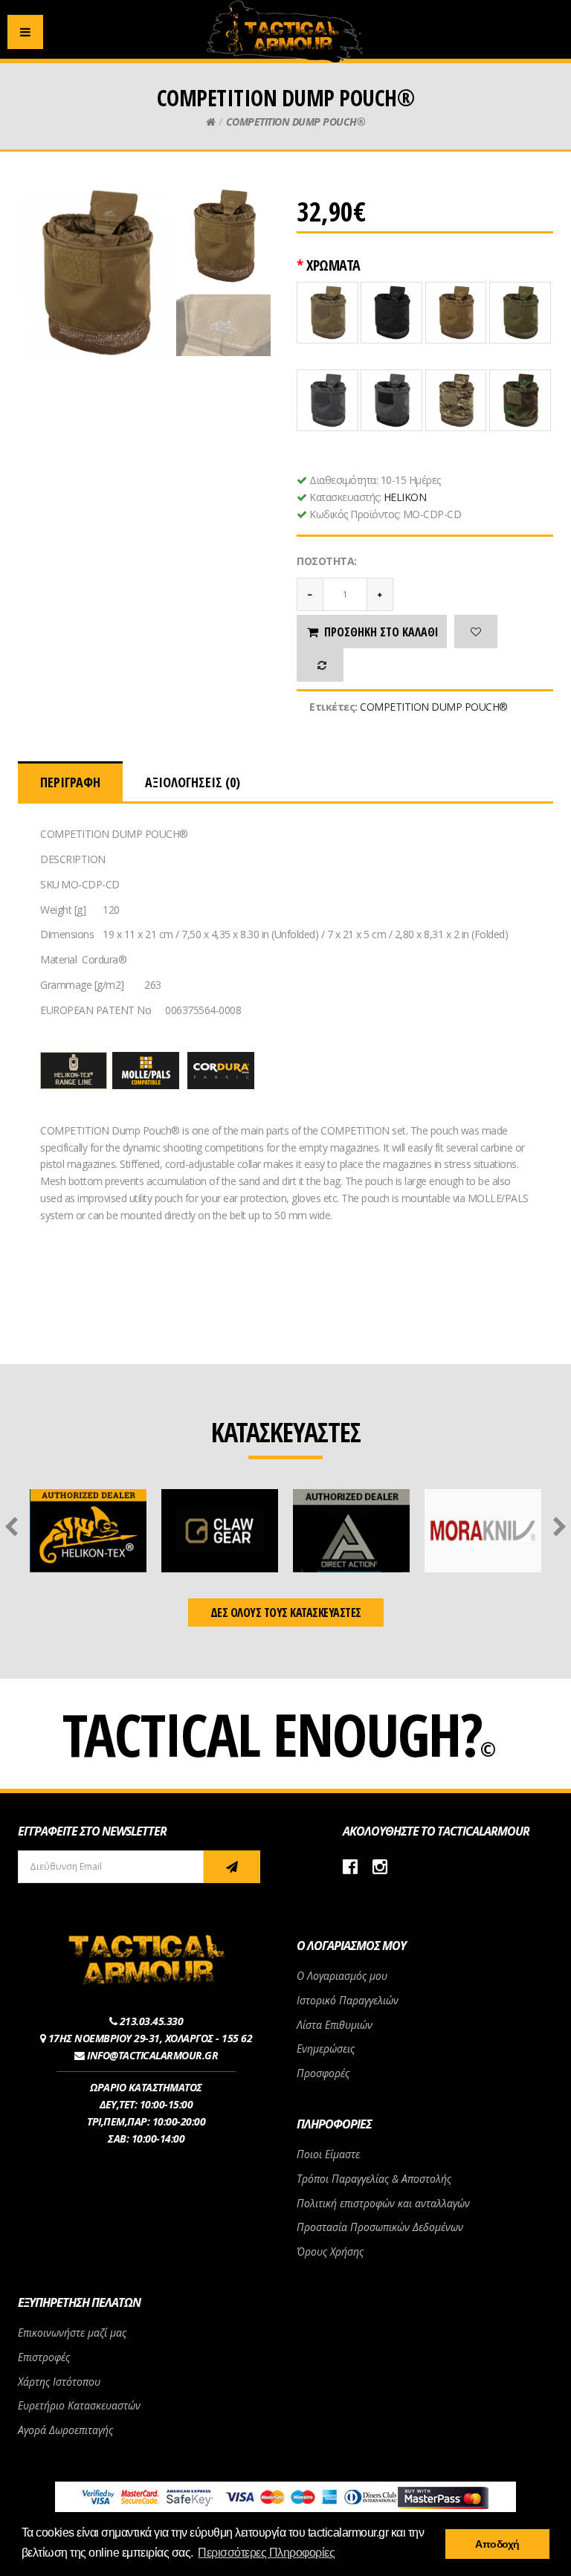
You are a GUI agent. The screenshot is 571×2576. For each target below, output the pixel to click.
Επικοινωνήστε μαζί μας (72, 2333)
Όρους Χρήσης (330, 2251)
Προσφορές (323, 2073)
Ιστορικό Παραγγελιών (348, 2000)
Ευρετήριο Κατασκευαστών (79, 2405)
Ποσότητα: (327, 561)
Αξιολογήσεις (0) (193, 782)
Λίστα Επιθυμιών (335, 2025)
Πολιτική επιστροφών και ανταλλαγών (383, 2203)
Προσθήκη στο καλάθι (381, 632)
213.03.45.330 (152, 2021)
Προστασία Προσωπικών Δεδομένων (380, 2227)
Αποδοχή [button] (497, 2544)
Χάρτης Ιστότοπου (59, 2382)
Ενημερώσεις (326, 2049)
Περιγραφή (70, 782)
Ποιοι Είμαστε (328, 2154)
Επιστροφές (44, 2357)
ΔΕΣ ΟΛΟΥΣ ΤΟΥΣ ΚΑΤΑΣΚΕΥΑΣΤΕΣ (286, 1613)
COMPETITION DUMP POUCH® (296, 122)
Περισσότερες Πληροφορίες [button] (266, 2553)
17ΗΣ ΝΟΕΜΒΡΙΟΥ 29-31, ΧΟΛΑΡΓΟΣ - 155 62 (151, 2038)
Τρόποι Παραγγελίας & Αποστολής (374, 2179)
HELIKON (405, 497)
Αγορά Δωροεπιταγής (65, 2430)
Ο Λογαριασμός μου (342, 1976)
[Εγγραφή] (232, 1867)
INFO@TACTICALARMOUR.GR (152, 2055)
